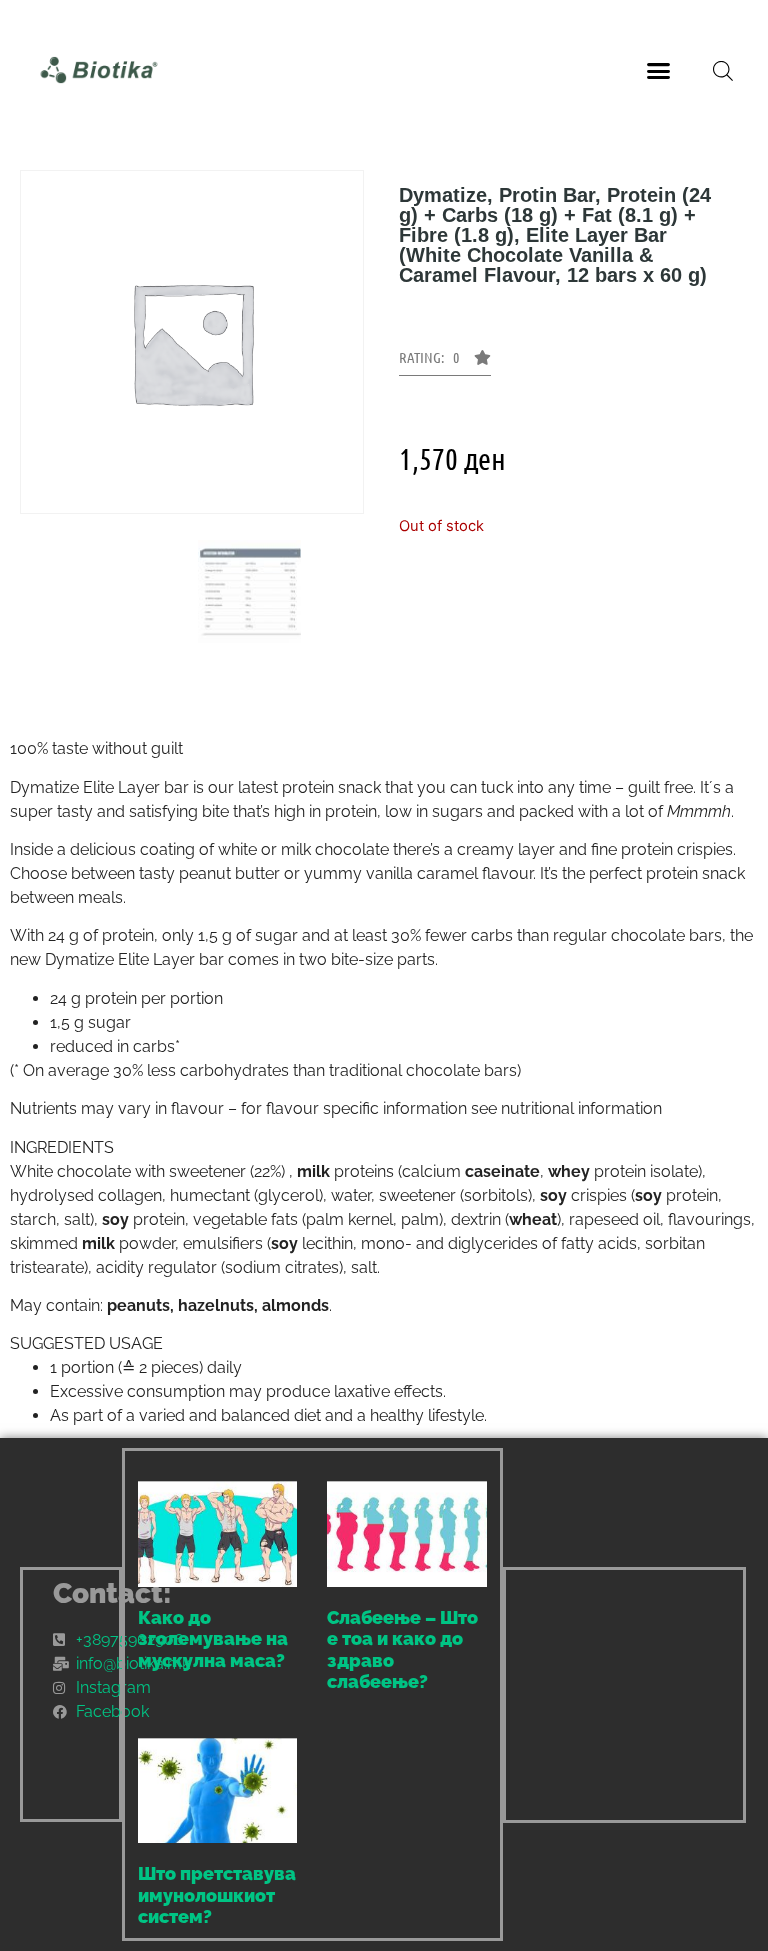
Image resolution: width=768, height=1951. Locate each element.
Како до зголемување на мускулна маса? (213, 1639)
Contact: (112, 1593)
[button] (659, 70)
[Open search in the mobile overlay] (723, 70)
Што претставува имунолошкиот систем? (217, 1895)
